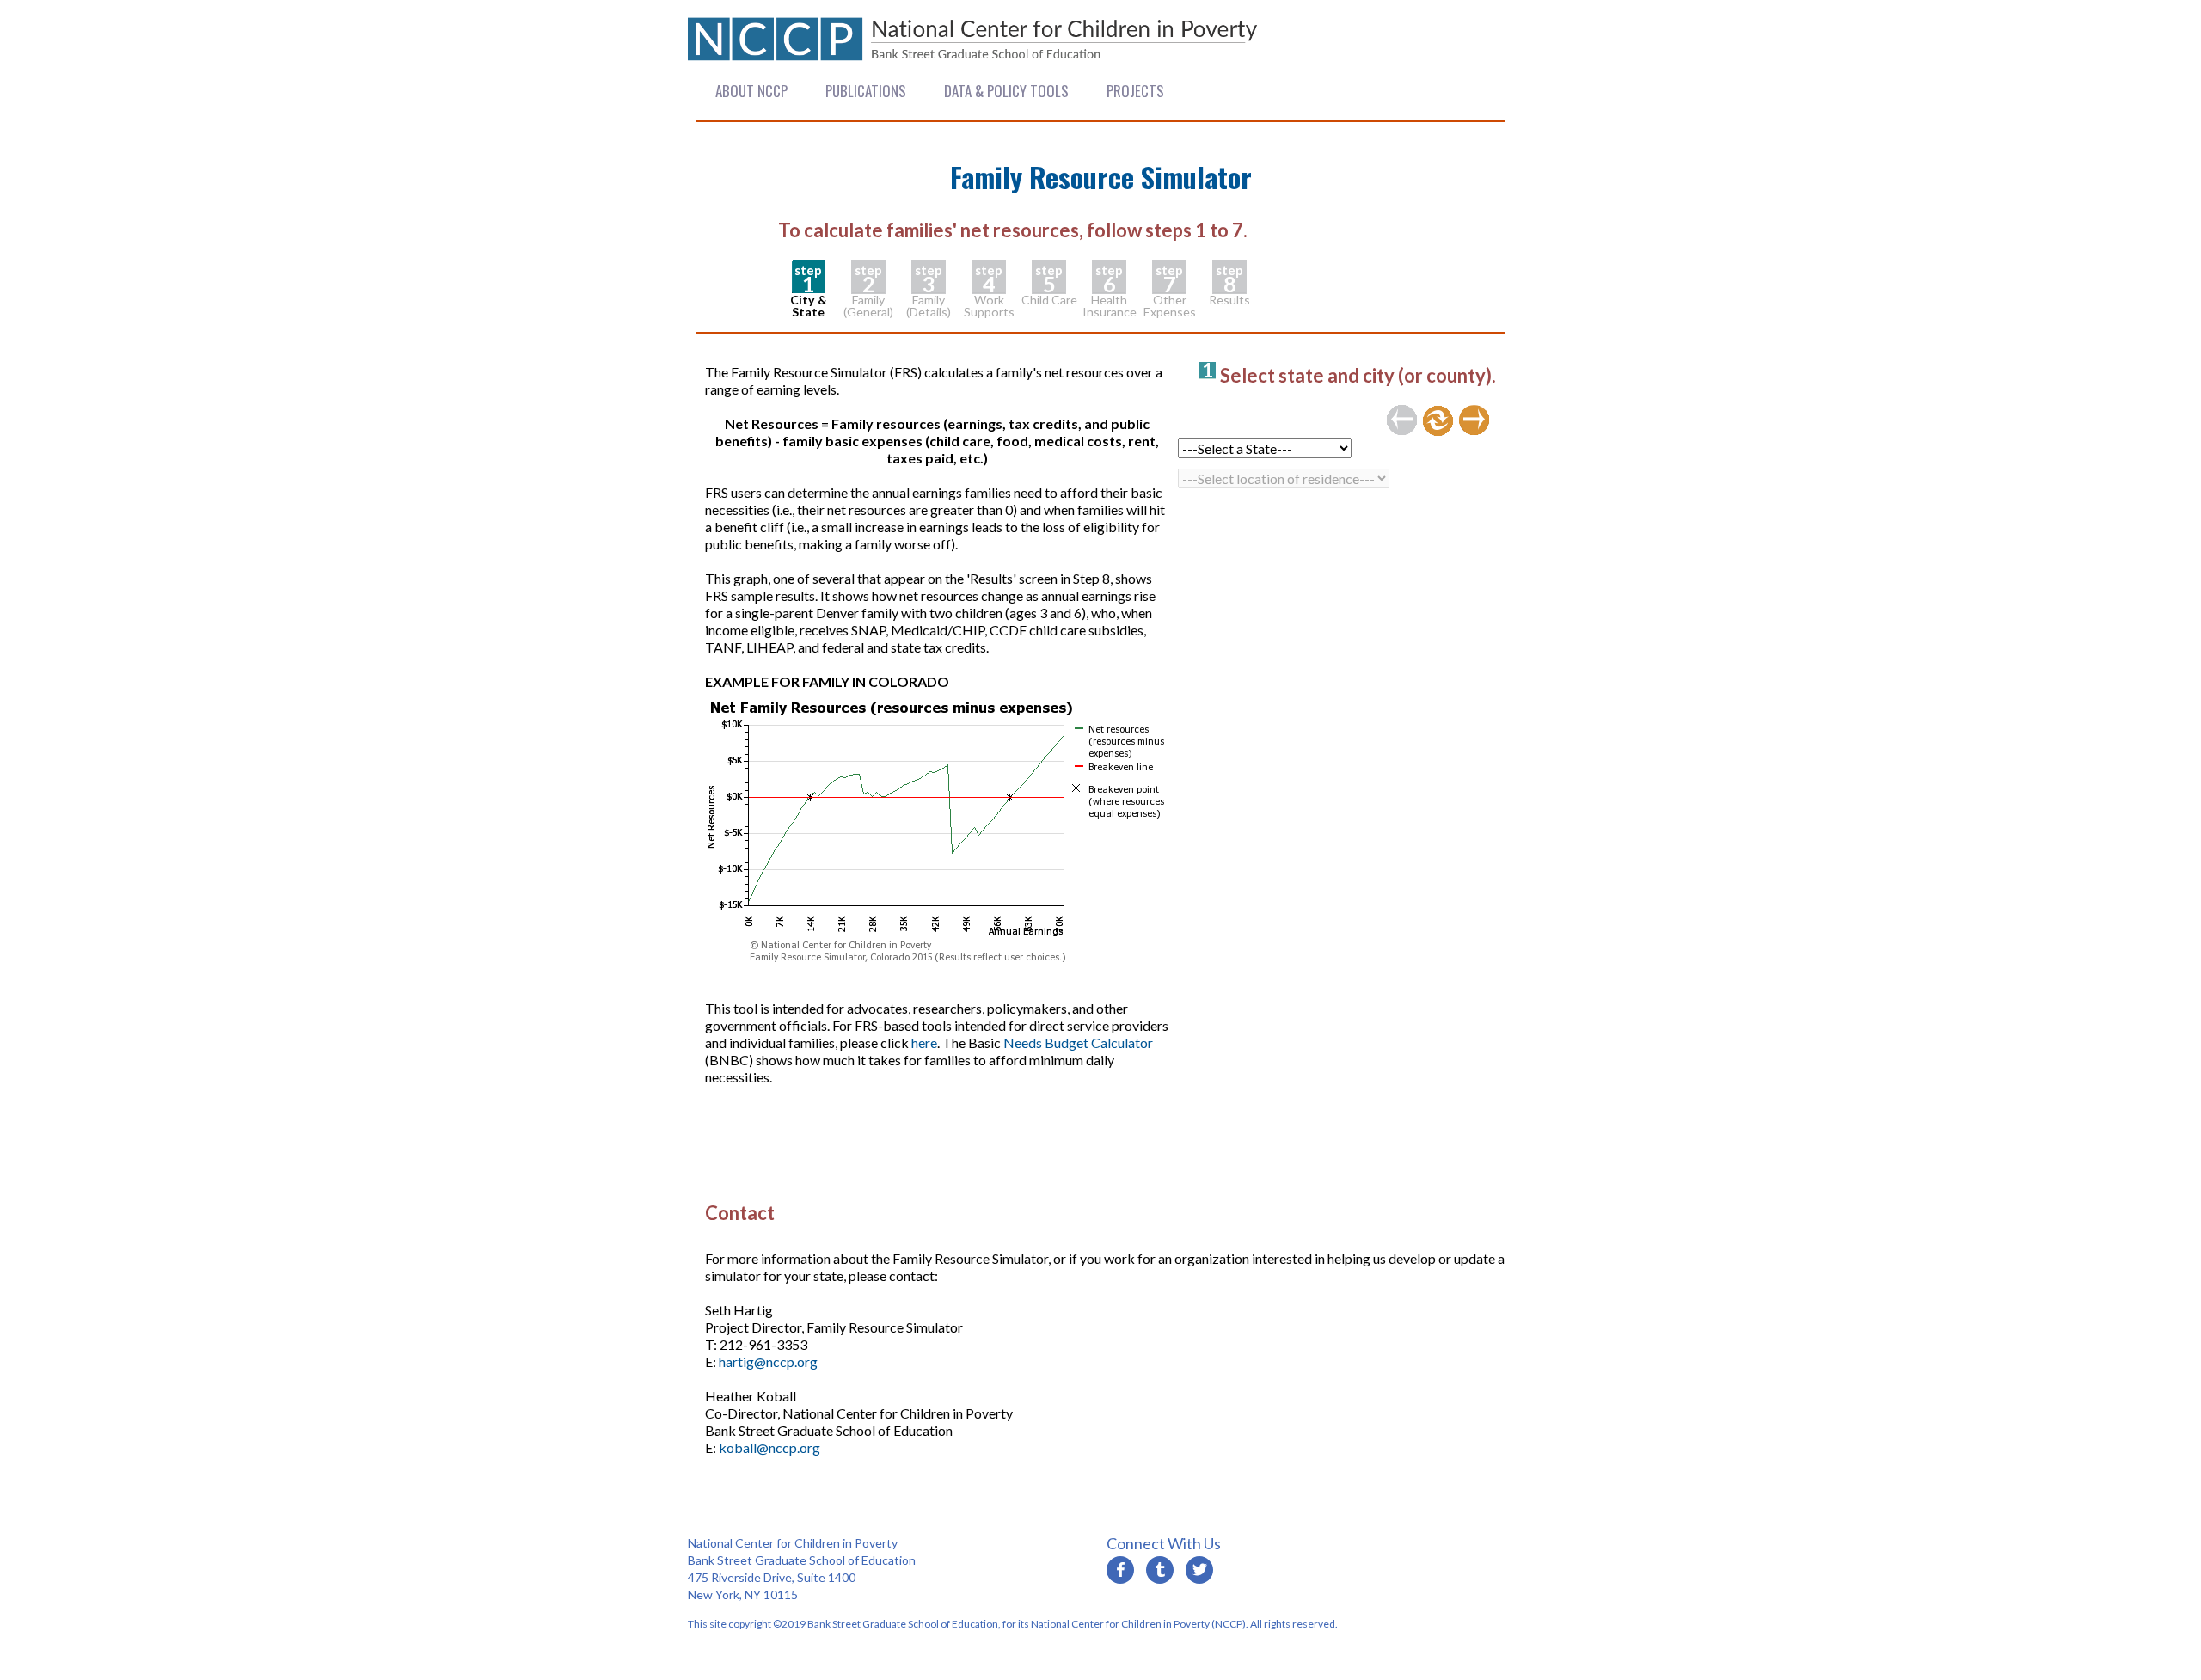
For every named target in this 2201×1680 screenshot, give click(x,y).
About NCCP (751, 91)
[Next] (1474, 421)
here (924, 1042)
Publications (866, 91)
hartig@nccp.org (768, 1361)
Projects (1135, 91)
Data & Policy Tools (1006, 91)
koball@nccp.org (769, 1447)
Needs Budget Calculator (1078, 1042)
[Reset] (1438, 421)
